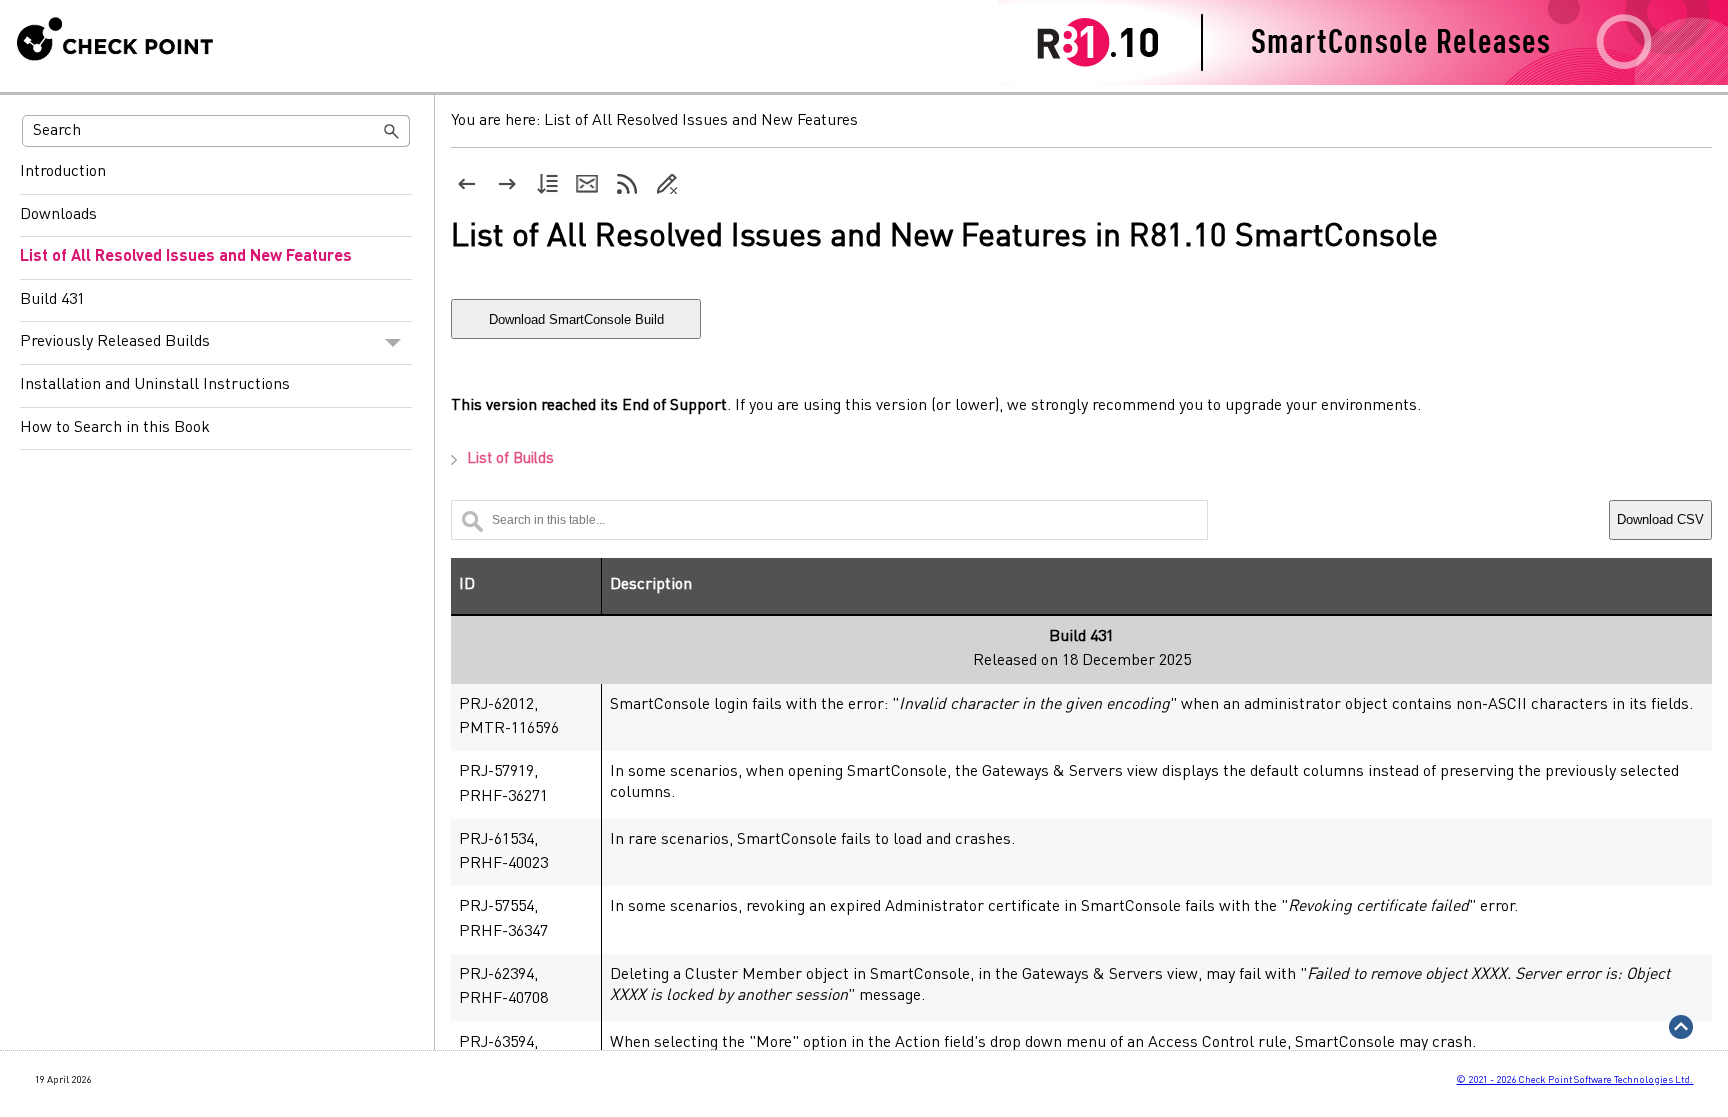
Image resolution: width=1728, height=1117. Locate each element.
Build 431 (52, 300)
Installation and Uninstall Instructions (155, 385)
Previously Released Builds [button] (115, 342)
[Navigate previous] (467, 184)
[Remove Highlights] (667, 184)
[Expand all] (547, 184)
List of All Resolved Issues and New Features (186, 257)
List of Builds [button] (510, 459)
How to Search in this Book (115, 428)
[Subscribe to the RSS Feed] (627, 184)
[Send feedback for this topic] (587, 184)
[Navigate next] (507, 184)
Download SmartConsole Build (576, 319)
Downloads (58, 215)
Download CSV (1660, 519)
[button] (392, 131)
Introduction (63, 172)
